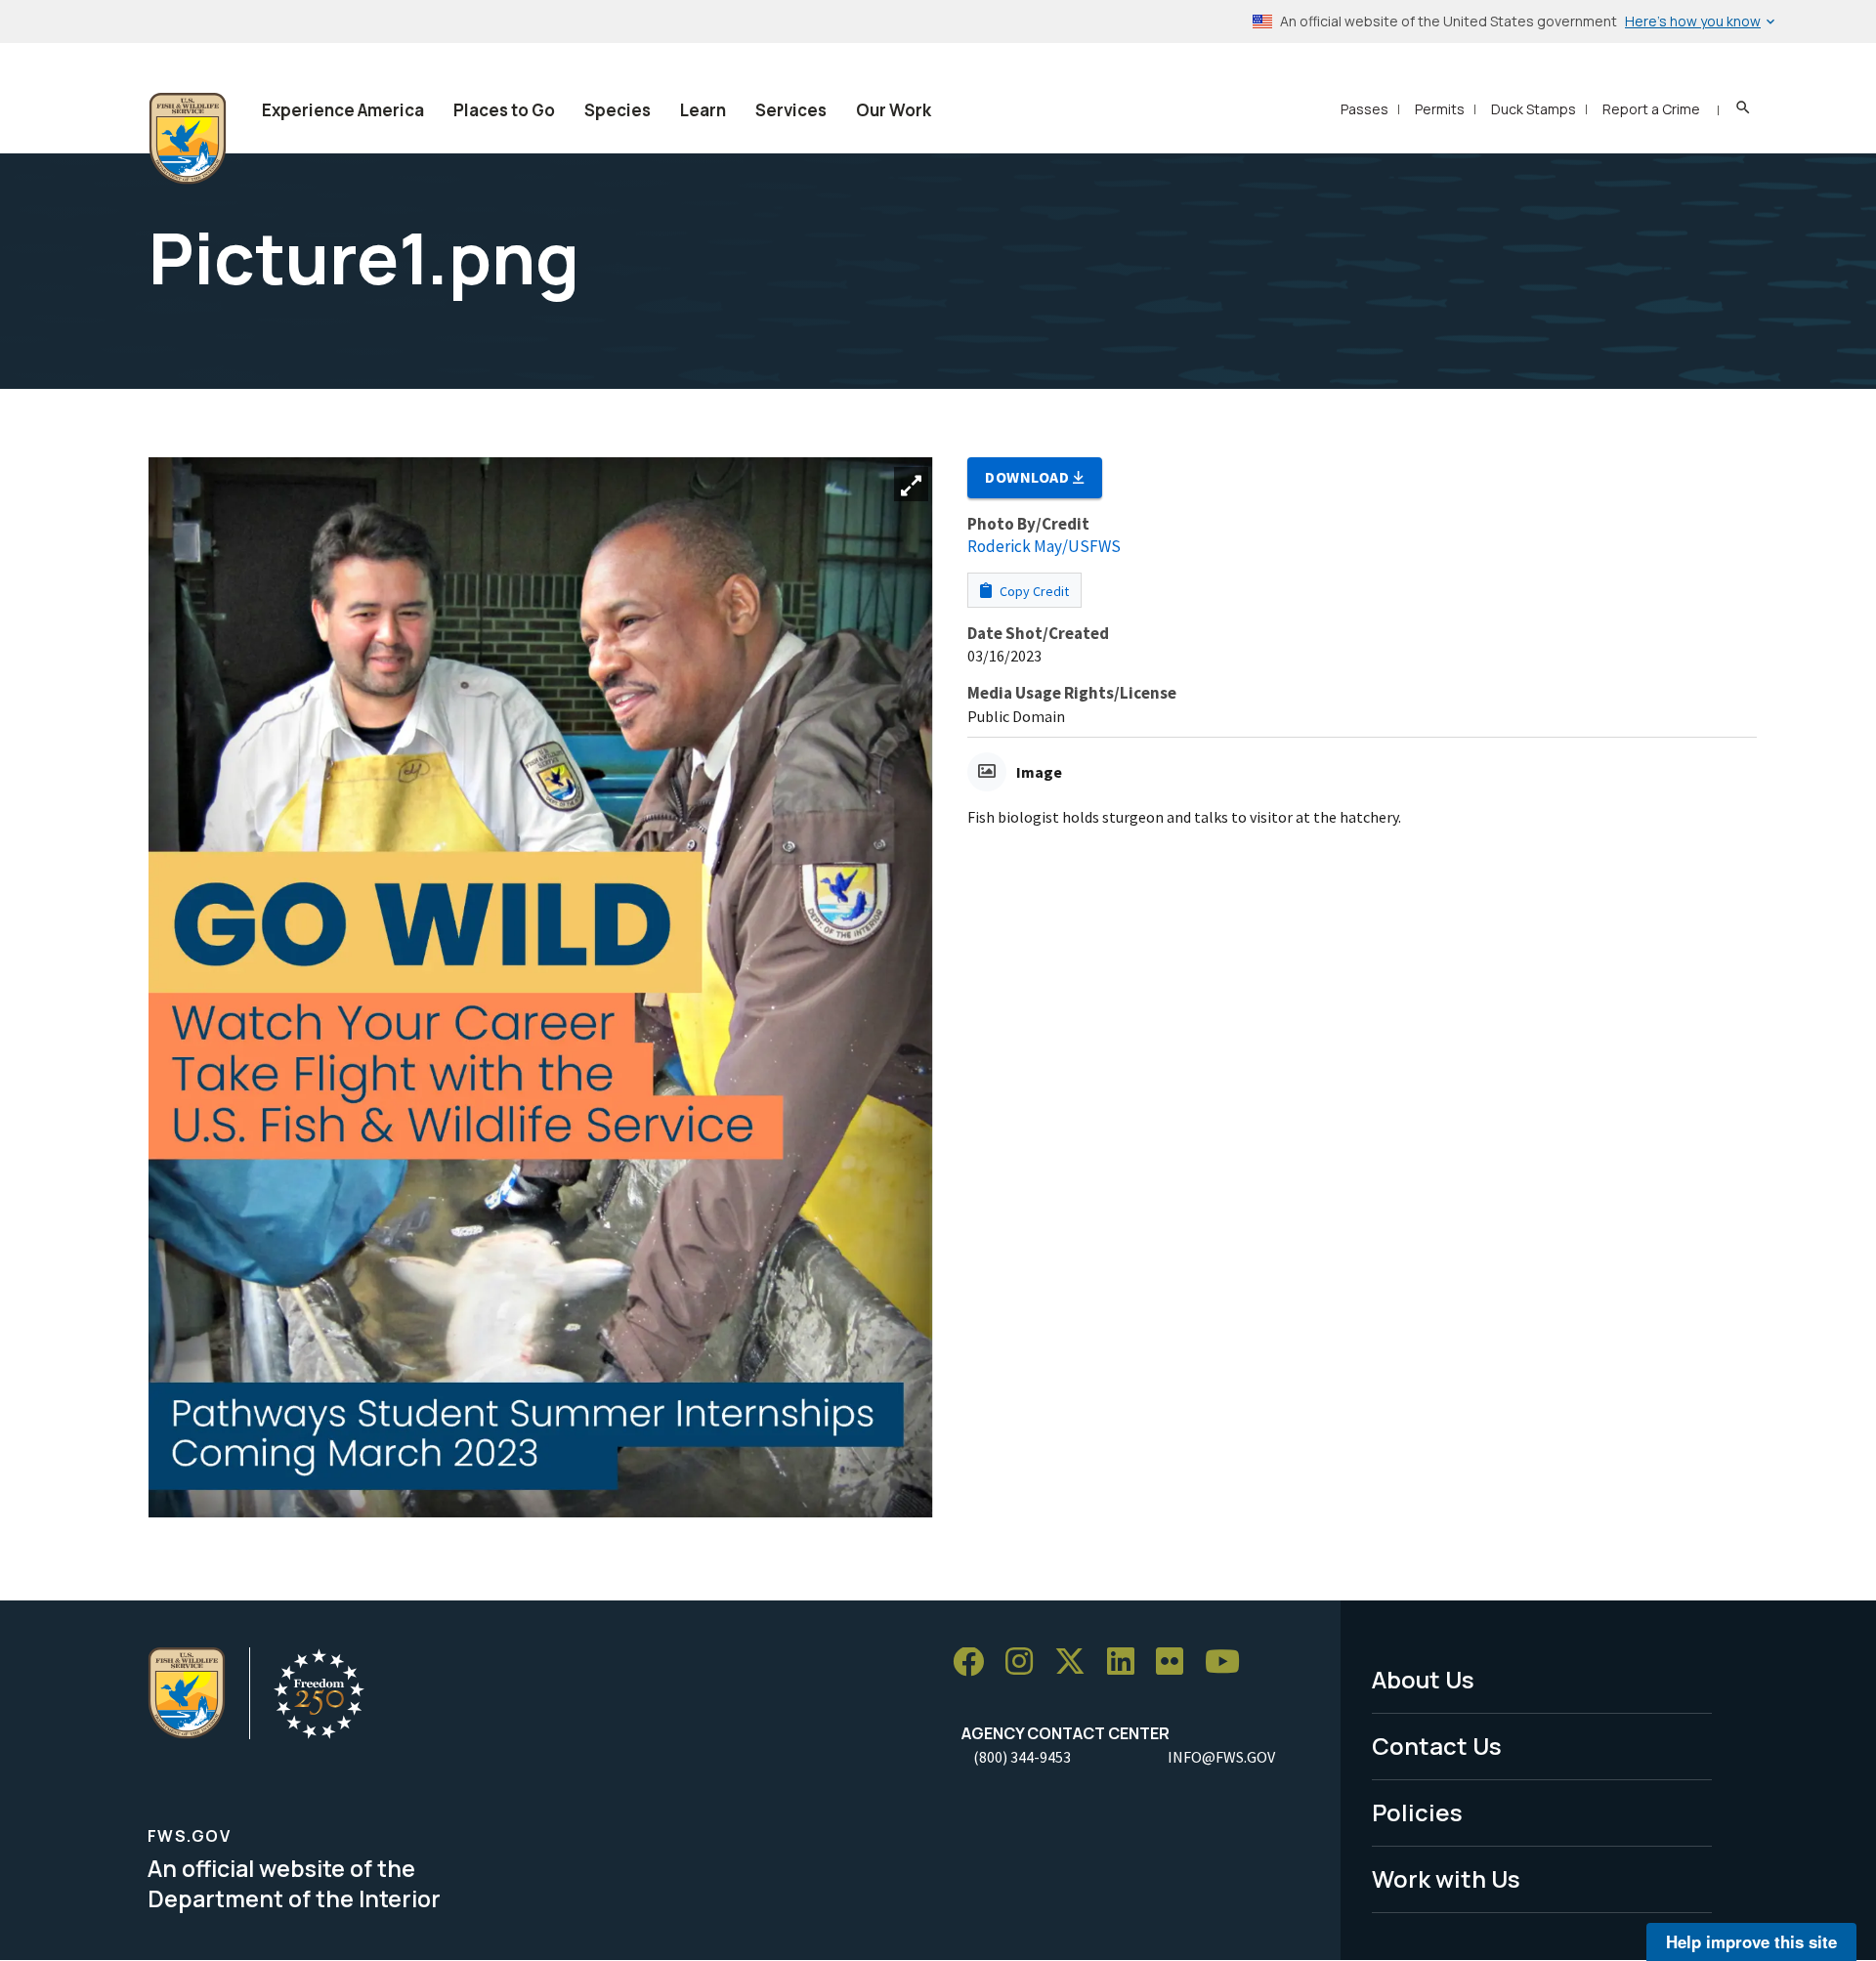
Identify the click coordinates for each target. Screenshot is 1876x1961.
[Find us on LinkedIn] (1128, 1663)
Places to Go (504, 110)
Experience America (343, 110)
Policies (1417, 1812)
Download (1029, 477)
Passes (1364, 109)
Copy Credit (1033, 591)
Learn (703, 110)
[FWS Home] (188, 139)
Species (618, 110)
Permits (1440, 109)
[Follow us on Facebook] (975, 1663)
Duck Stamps (1534, 109)
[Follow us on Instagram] (1026, 1663)
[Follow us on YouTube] (1229, 1663)
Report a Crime (1651, 109)
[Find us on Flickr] (1176, 1663)
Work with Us (1446, 1878)
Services (791, 110)
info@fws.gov (1221, 1757)
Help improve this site (1751, 1941)
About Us (1423, 1679)
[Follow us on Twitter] (1077, 1663)
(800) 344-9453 (1022, 1757)
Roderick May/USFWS (1044, 546)
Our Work (894, 110)
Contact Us (1437, 1746)
